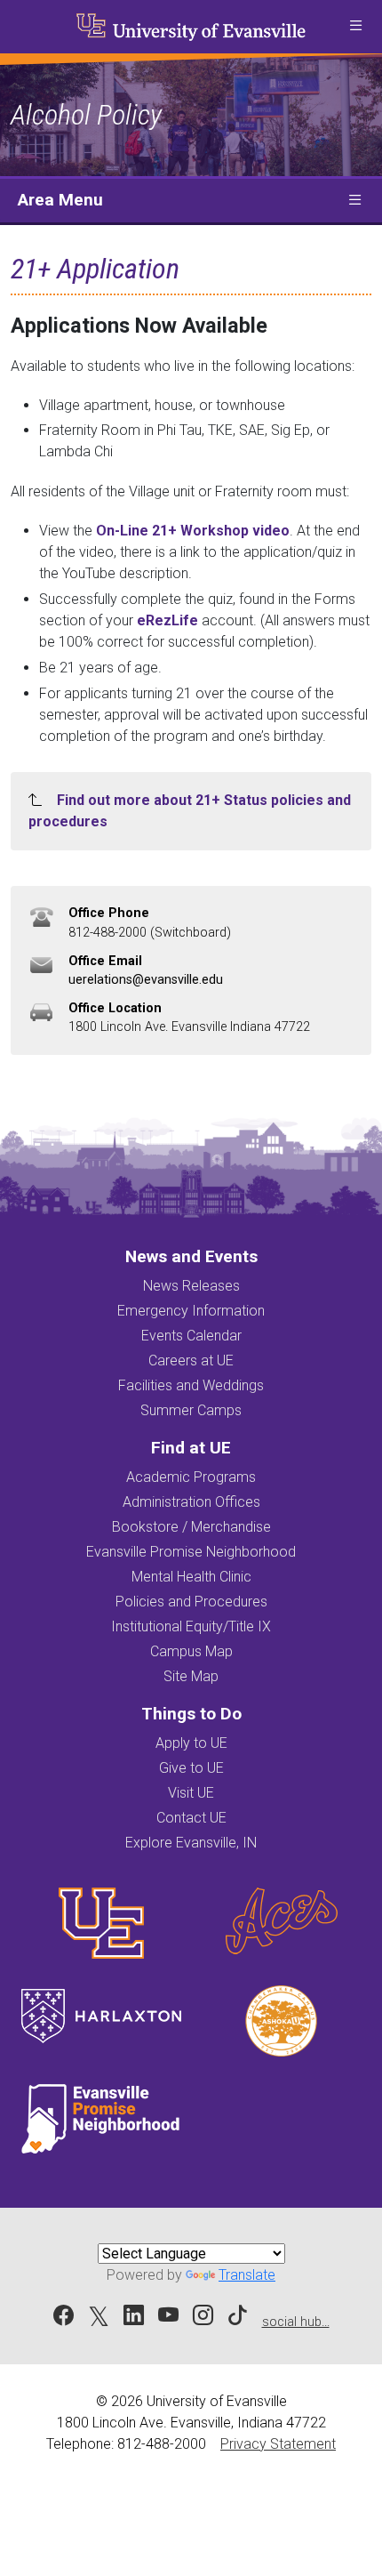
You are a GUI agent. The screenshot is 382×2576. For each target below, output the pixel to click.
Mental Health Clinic (191, 1577)
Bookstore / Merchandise (191, 1527)
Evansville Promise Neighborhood (191, 1552)
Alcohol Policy (86, 115)
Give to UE (191, 1768)
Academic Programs (191, 1477)
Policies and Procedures (191, 1602)
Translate (247, 2275)
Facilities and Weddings (191, 1385)
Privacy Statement (278, 2444)
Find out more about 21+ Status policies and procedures (190, 811)
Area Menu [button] (60, 200)
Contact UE (191, 1818)
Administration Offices (191, 1502)
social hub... (296, 2322)
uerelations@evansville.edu (146, 980)
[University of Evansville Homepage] (191, 27)
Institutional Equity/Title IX (191, 1626)
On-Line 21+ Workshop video (193, 531)
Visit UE (191, 1793)
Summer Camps (191, 1410)
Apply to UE (191, 1743)
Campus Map (191, 1651)
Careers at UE (191, 1360)
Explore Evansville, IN (191, 1843)
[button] (355, 27)
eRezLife (167, 620)
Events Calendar (191, 1336)
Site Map (191, 1676)
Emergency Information (191, 1311)
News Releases (191, 1286)
